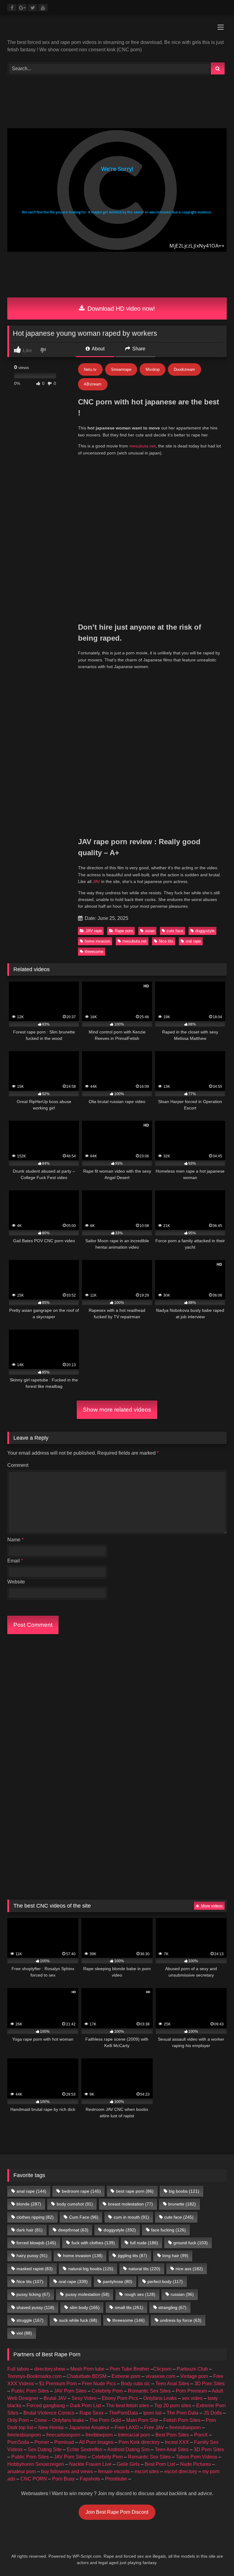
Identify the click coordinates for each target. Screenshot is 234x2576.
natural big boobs (91, 2269)
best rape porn (135, 2191)
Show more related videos (117, 1410)
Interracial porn (134, 2435)
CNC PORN (34, 2479)
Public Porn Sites (30, 2391)
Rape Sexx (92, 2413)
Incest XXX (177, 2442)
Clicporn (162, 2369)
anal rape (31, 2191)
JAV (96, 881)
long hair (175, 2256)
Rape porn (124, 931)
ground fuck (191, 2243)
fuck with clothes (93, 2243)
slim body (85, 2307)
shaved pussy (35, 2307)
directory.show (50, 2369)
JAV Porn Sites (70, 2391)
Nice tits (166, 941)
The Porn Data (183, 2413)
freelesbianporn (24, 2435)
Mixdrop (153, 369)
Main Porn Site (142, 2420)
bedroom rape (81, 2191)
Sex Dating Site (45, 2449)
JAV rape (94, 931)
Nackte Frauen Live (90, 2464)
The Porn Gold (105, 2420)
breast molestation (131, 2204)
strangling (172, 2307)
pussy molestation (87, 2294)
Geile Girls (128, 2464)
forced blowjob (36, 2243)
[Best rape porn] (117, 29)
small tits (129, 2307)
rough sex (140, 2294)
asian (150, 931)
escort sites (147, 2471)
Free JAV (154, 2428)
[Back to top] (215, 2558)
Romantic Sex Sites (149, 2391)
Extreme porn (126, 2376)
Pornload (64, 2442)
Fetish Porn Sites (182, 2420)
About (98, 349)
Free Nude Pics (99, 2384)
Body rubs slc (136, 2384)
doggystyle (205, 931)
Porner (42, 2442)
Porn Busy (63, 2479)
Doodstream (184, 369)
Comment (18, 1465)
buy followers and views (67, 2471)
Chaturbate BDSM (87, 2376)
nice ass (189, 2269)
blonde (29, 2204)
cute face (175, 931)
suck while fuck (78, 2320)
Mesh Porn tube (87, 2369)
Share (138, 349)
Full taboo (18, 2369)
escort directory (181, 2471)
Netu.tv (90, 369)
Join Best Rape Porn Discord (117, 2512)
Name (15, 1540)
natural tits (144, 2269)
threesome (94, 952)
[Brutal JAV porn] (117, 289)
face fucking (168, 2230)
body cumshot (75, 2204)
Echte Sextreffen (85, 2449)
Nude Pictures (195, 2464)
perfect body (165, 2281)
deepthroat (73, 2230)
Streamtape (121, 369)
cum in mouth (131, 2217)
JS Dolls (213, 2413)
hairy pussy (32, 2256)
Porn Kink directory (139, 2442)
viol (24, 2333)
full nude (144, 2243)
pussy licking (33, 2294)
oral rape (193, 941)
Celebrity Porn (107, 2391)
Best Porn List (160, 2464)
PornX (201, 2435)
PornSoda (18, 2442)
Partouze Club (192, 2369)
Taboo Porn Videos (197, 2457)
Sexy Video (84, 2398)
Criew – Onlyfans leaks (59, 2420)
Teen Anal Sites (172, 2384)
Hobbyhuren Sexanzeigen (36, 2464)
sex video (192, 2398)
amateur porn (22, 2471)
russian (182, 2294)
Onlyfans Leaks (160, 2398)
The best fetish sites (128, 2406)
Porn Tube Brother (129, 2369)
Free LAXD (127, 2428)
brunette (182, 2204)
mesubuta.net (142, 446)
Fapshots (90, 2479)
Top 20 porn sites (173, 2406)
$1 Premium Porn (58, 2384)
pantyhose (118, 2281)
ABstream (93, 384)
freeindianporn (185, 2428)
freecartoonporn (63, 2435)
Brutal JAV (55, 2398)
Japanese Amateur (89, 2428)
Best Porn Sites (172, 2435)
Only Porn (18, 2420)
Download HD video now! (120, 309)
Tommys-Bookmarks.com (34, 2376)
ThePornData (123, 2413)
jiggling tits (133, 2256)
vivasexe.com (160, 2376)
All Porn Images (96, 2442)
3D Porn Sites (209, 2384)
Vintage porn (194, 2376)
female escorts (114, 2471)
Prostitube (116, 2479)
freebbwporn (99, 2435)
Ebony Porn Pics (120, 2398)
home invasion (97, 941)
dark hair (30, 2230)
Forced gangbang (46, 2406)
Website (16, 1582)
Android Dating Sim (128, 2449)
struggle (30, 2320)
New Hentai (51, 2428)
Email (15, 1561)
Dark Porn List (85, 2406)
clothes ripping (35, 2217)
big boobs (184, 2191)
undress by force (181, 2320)
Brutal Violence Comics (49, 2413)
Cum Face (84, 2217)
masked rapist (35, 2269)
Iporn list (152, 2413)
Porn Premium (191, 2391)
